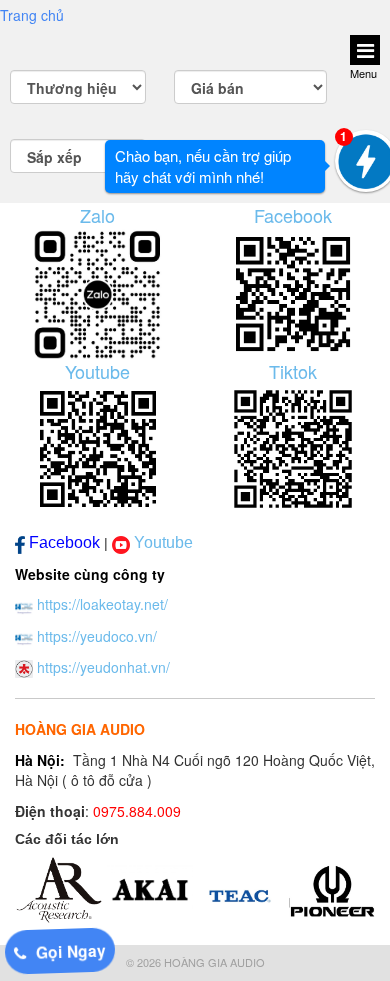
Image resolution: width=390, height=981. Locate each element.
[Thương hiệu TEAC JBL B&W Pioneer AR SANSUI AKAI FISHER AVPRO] (78, 87)
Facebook (293, 215)
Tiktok (293, 371)
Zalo (97, 215)
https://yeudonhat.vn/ (103, 667)
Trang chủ (32, 15)
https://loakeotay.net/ (102, 604)
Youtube (97, 371)
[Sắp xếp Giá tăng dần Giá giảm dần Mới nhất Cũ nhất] (78, 156)
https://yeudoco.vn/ (97, 636)
